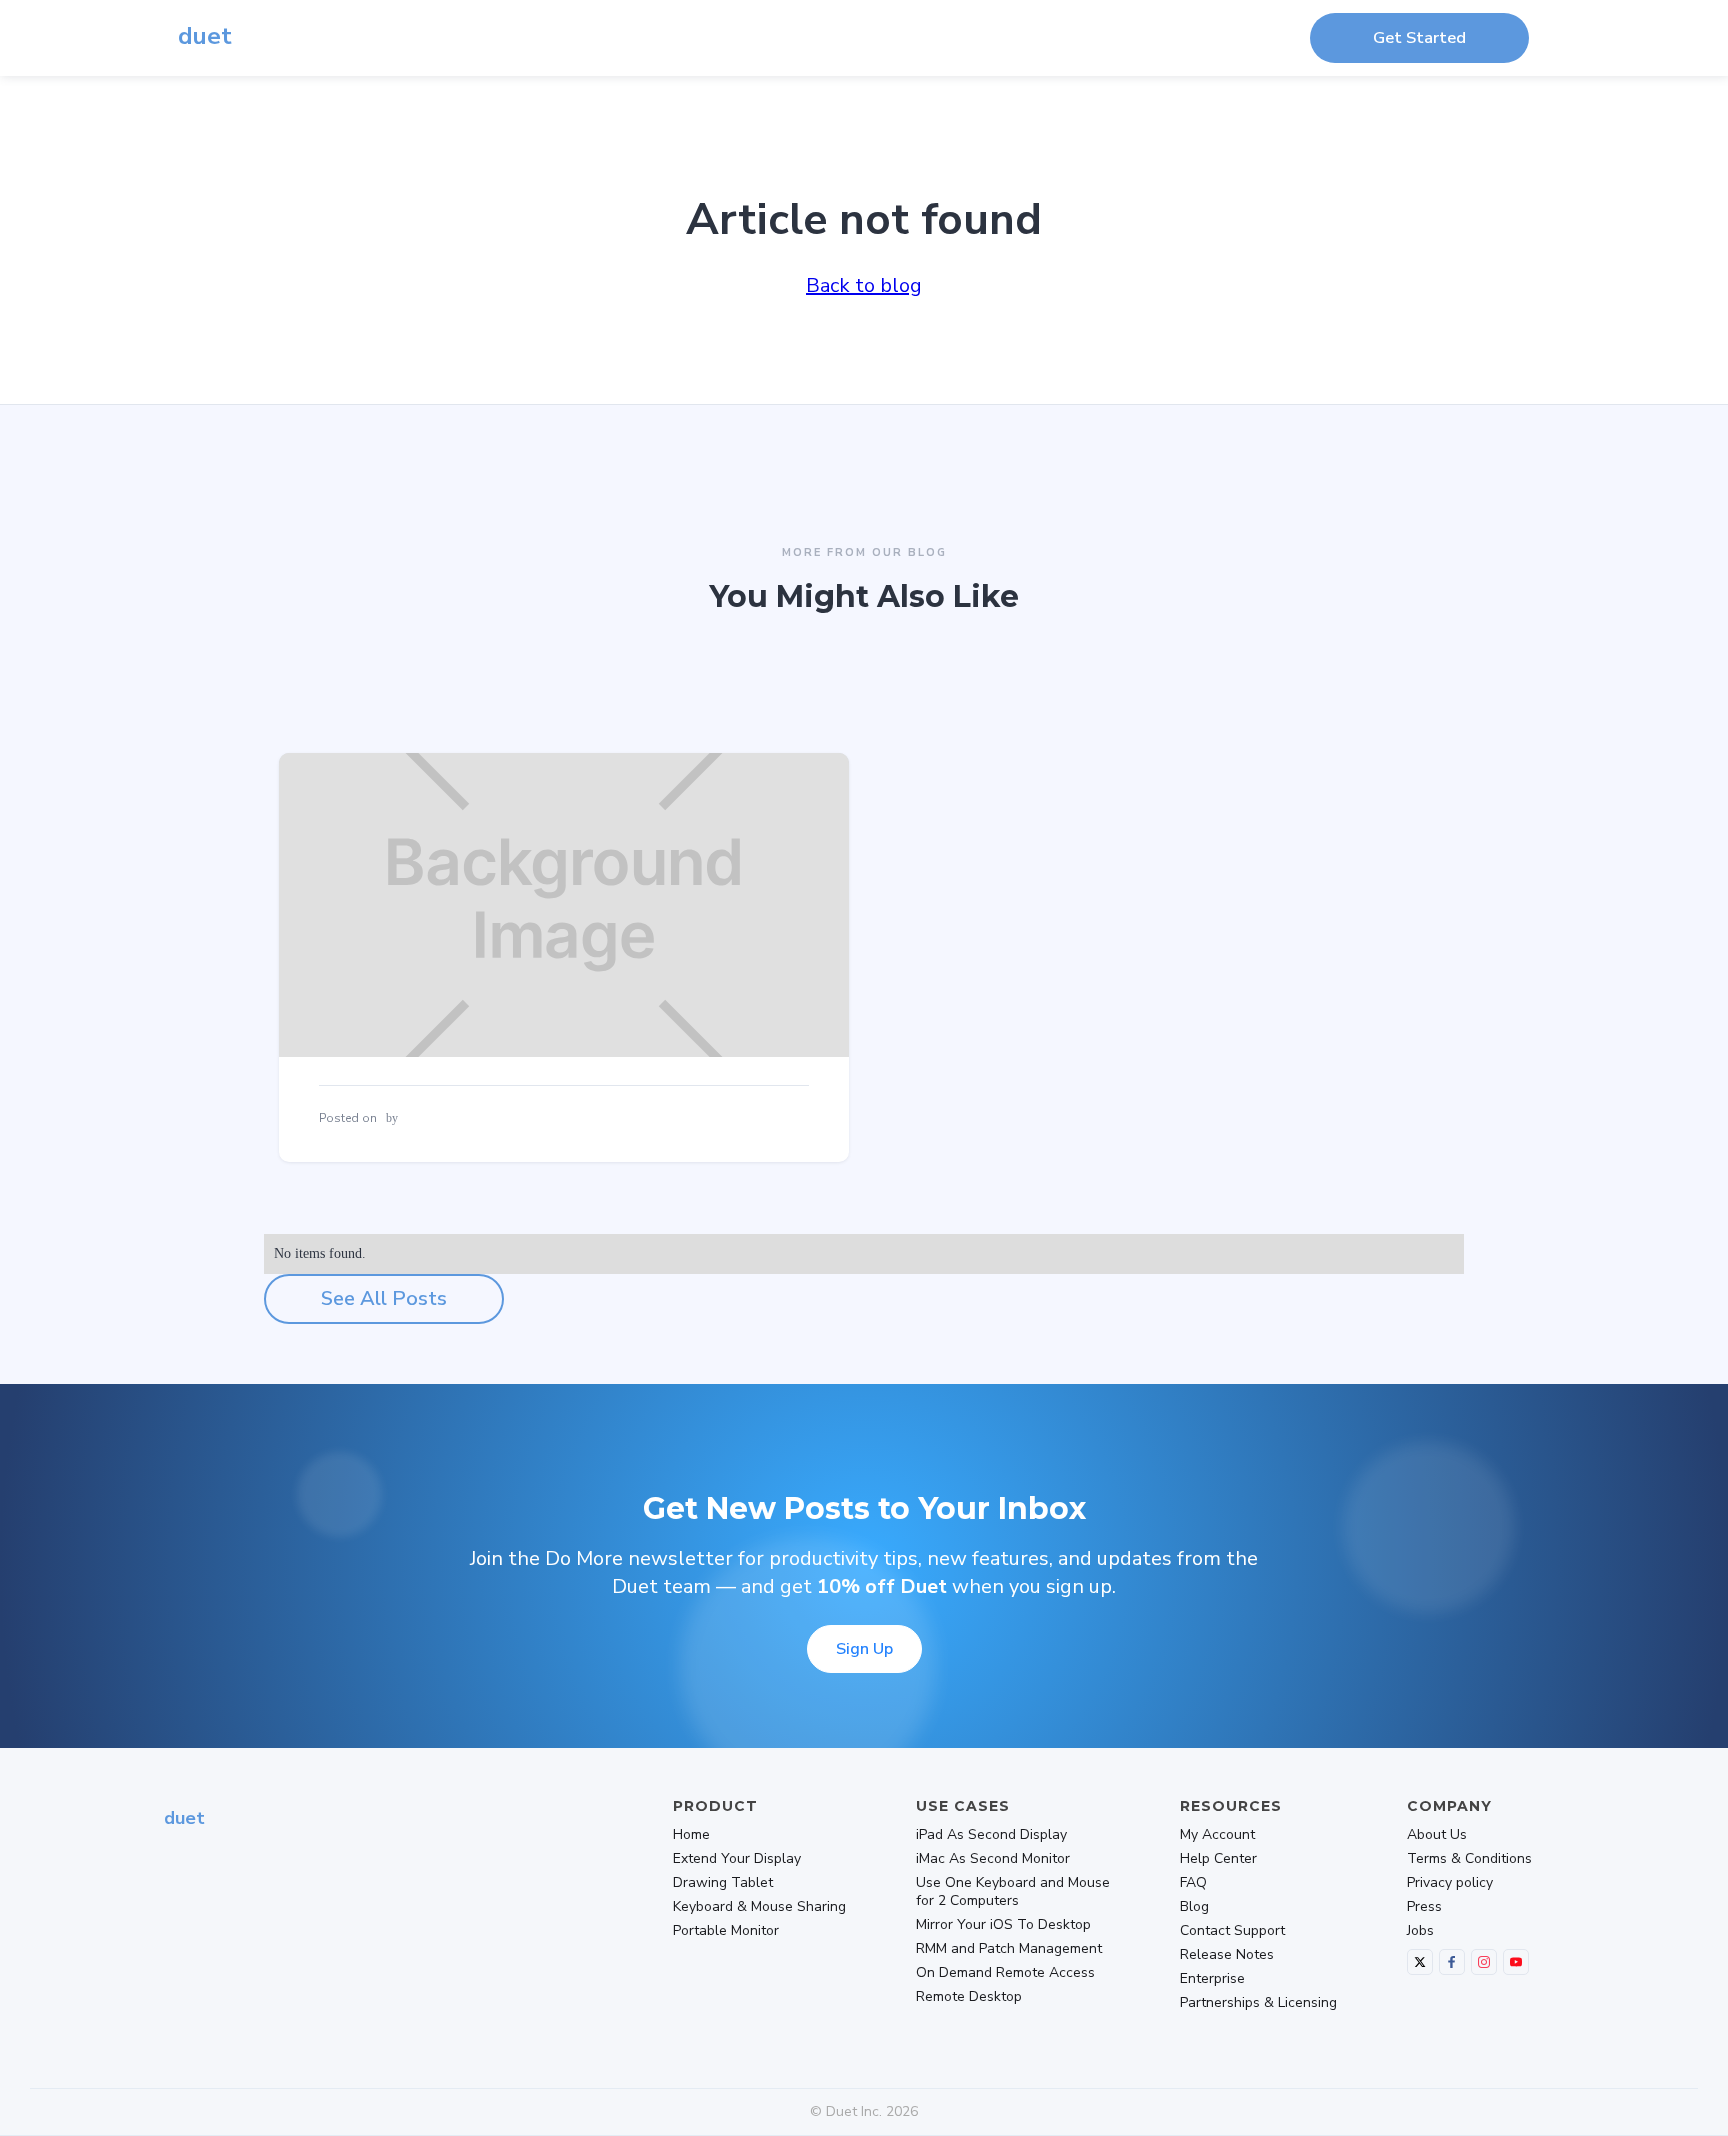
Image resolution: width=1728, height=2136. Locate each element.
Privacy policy (1450, 1883)
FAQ (1193, 1883)
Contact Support (1232, 1931)
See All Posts (384, 1298)
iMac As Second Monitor (993, 1859)
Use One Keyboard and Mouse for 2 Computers (1013, 1892)
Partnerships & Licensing (1258, 2003)
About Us (1437, 1835)
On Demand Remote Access (1005, 1973)
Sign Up (864, 1649)
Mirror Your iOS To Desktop (1003, 1925)
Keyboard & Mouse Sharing (759, 1907)
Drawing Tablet (723, 1883)
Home (691, 1835)
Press (1424, 1907)
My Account (1217, 1835)
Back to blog (864, 285)
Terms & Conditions (1469, 1859)
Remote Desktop (969, 1997)
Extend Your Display (737, 1859)
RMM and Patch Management (1009, 1949)
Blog (1194, 1907)
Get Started (1419, 37)
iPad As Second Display (991, 1835)
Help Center (1218, 1859)
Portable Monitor (726, 1931)
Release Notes (1227, 1955)
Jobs (1420, 1931)
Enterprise (1212, 1979)
